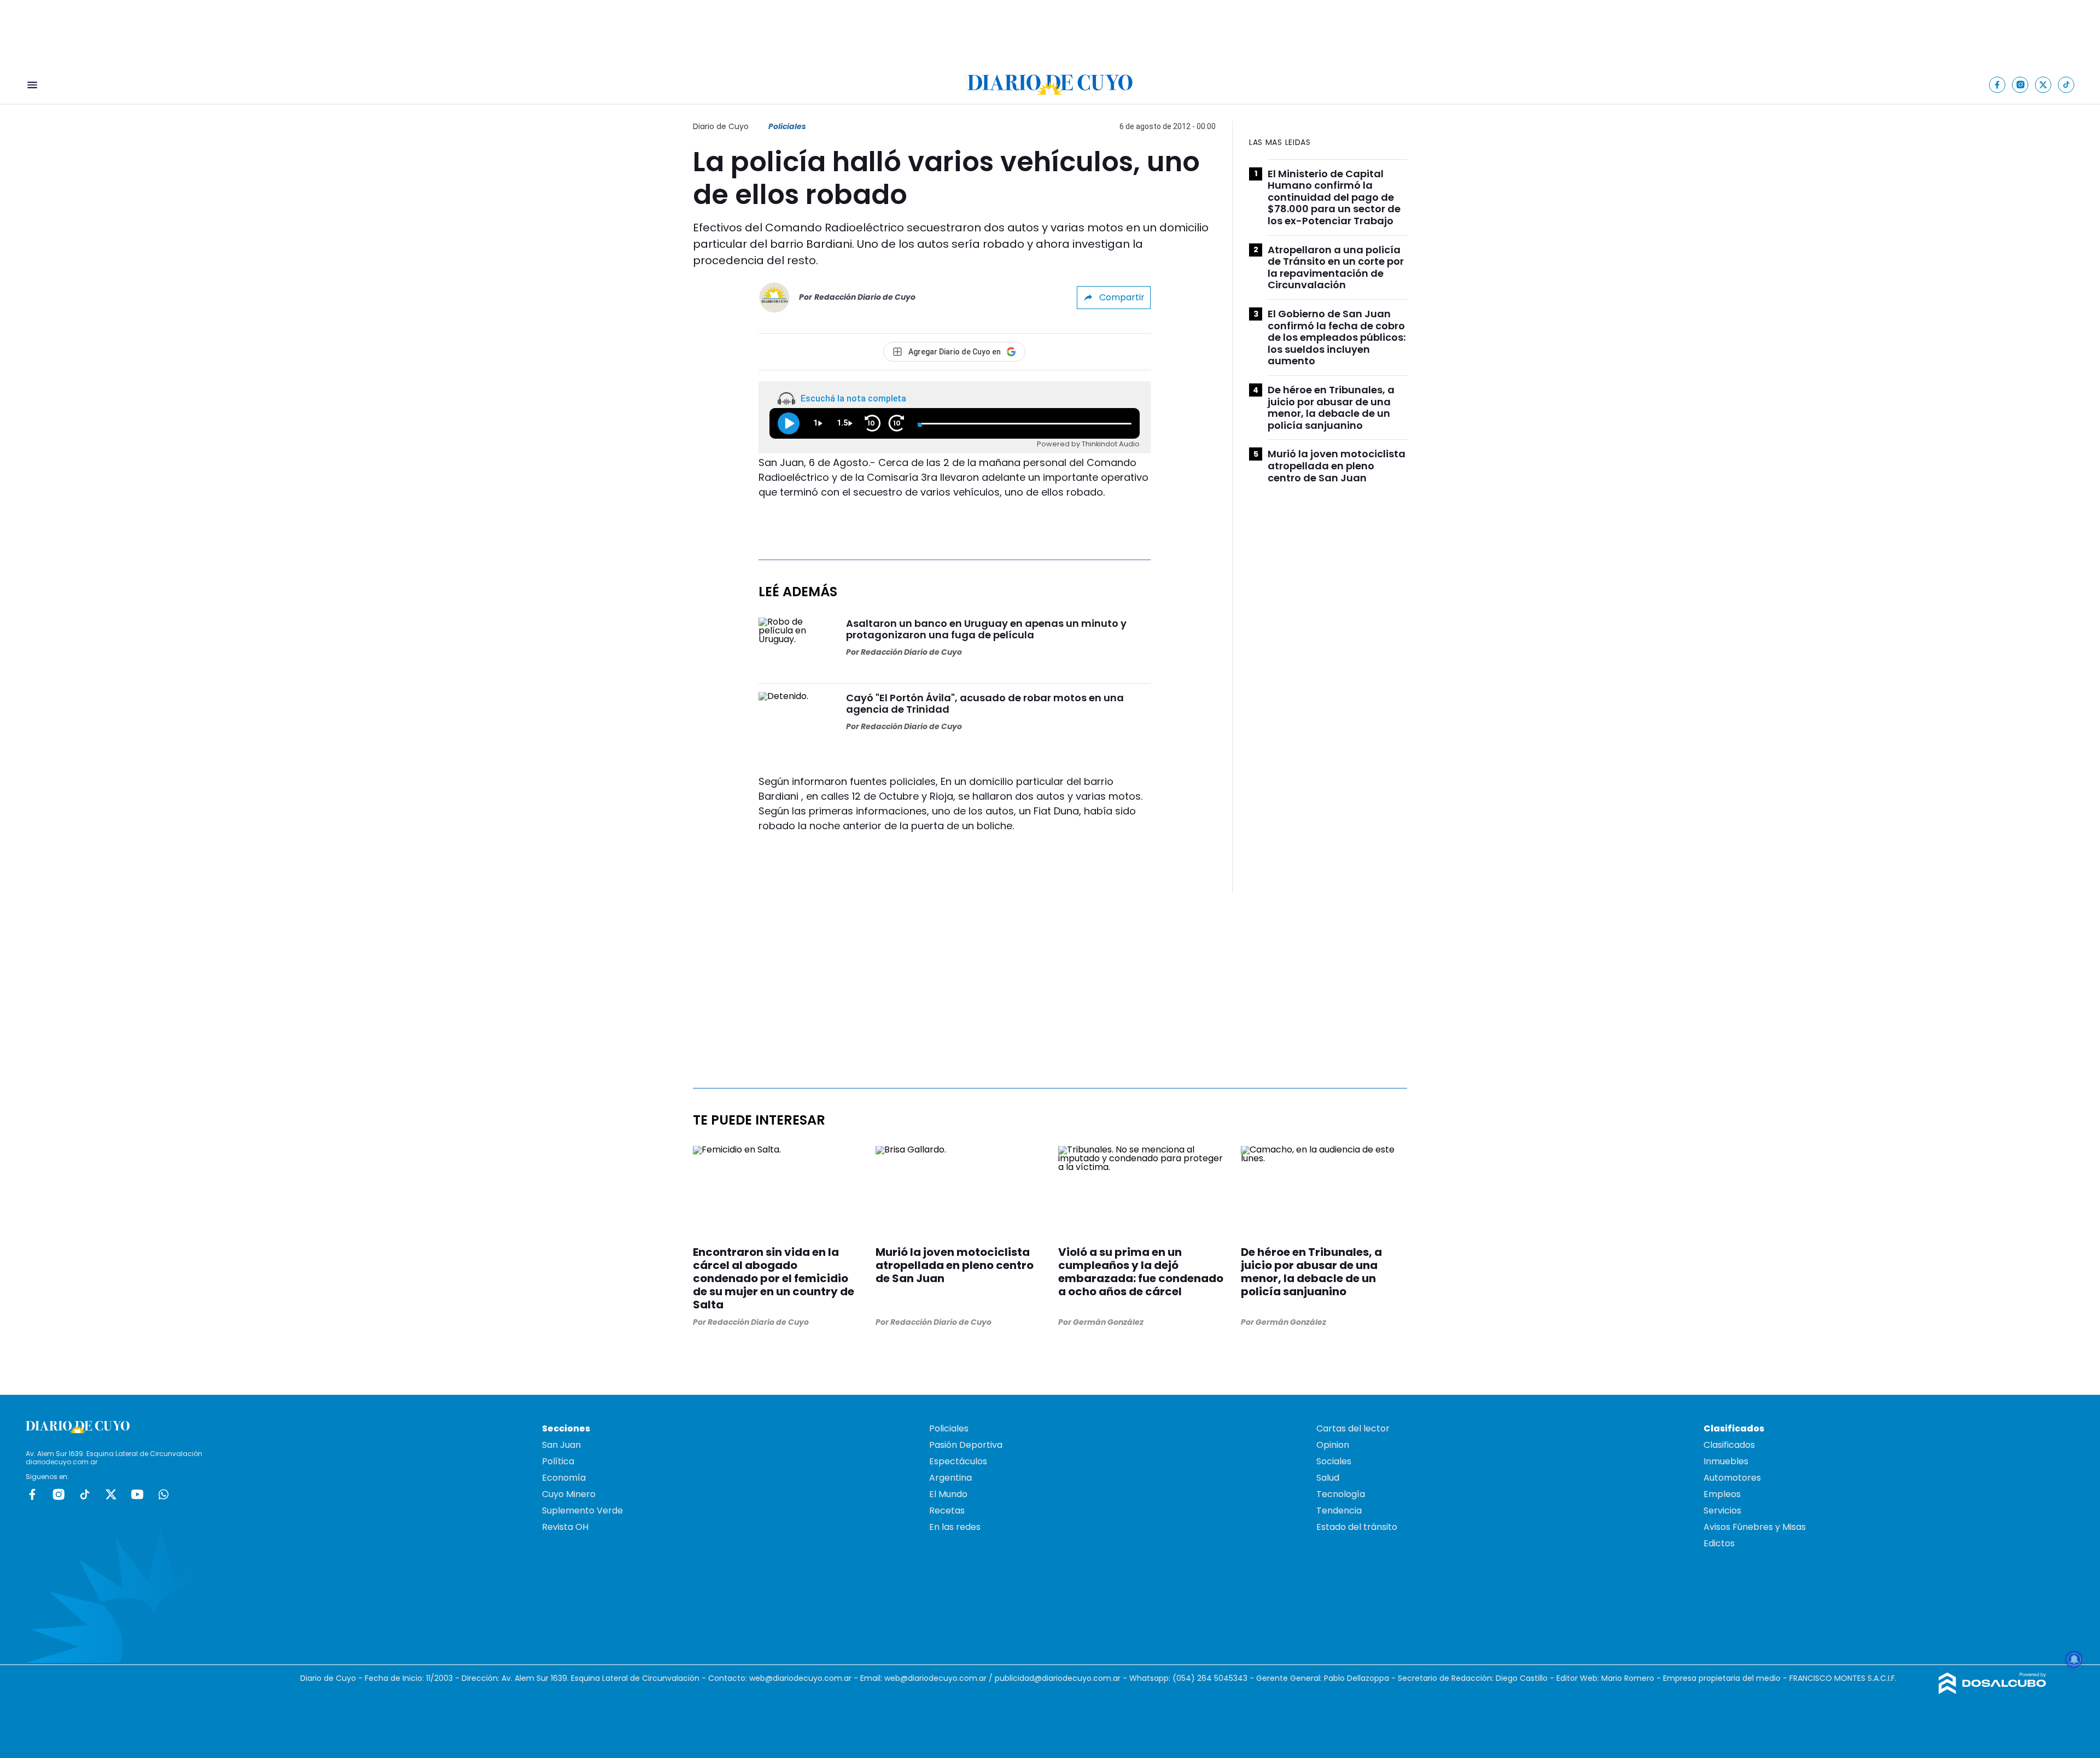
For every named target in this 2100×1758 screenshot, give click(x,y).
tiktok (85, 1494)
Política (558, 1461)
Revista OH (565, 1527)
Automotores (1732, 1478)
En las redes (955, 1527)
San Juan (561, 1445)
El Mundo (948, 1494)
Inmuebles (1726, 1461)
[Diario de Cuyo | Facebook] (1997, 85)
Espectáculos (958, 1461)
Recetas (947, 1510)
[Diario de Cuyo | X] (2043, 85)
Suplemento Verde (582, 1510)
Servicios (1722, 1510)
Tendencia (1339, 1510)
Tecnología (1341, 1494)
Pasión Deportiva (966, 1445)
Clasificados (1729, 1445)
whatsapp (164, 1494)
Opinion (1333, 1445)
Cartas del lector (1353, 1428)
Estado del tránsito (1357, 1527)
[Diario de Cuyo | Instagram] (2020, 85)
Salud (1328, 1478)
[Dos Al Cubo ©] (1993, 1691)
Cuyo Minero (569, 1494)
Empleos (1722, 1494)
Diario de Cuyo (721, 126)
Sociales (1334, 1461)
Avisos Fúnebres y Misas (1755, 1527)
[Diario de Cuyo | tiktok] (2066, 85)
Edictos (1719, 1543)
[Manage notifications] (2074, 1660)
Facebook (32, 1494)
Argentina (950, 1478)
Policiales (787, 126)
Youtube (137, 1494)
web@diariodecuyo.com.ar (800, 1678)
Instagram (59, 1494)
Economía (564, 1478)
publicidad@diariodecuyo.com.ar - (1062, 1678)
